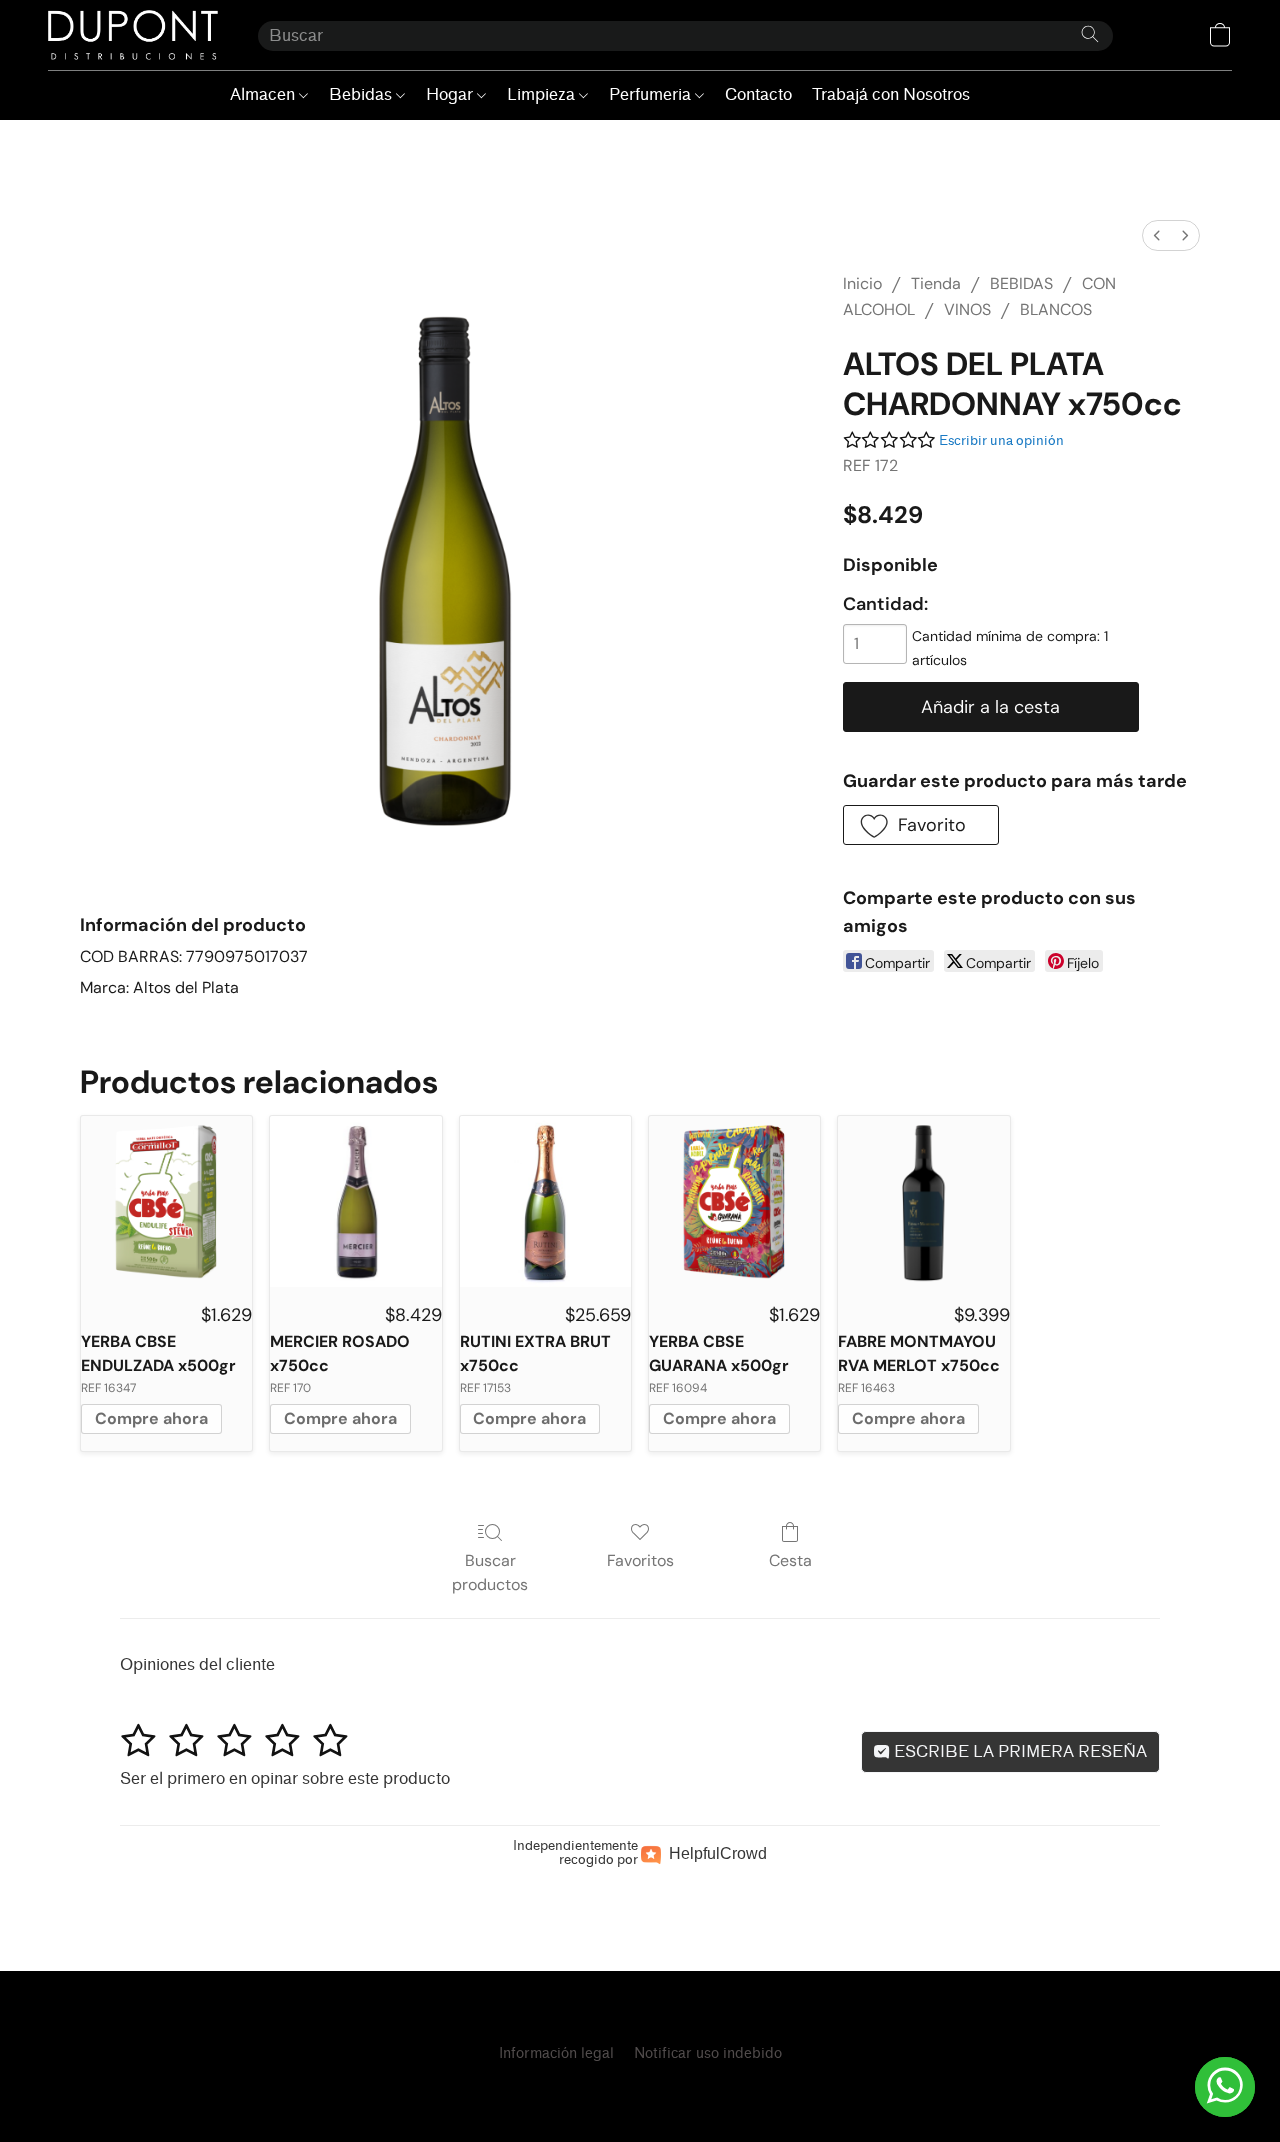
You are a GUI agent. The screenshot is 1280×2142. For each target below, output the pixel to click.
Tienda (936, 283)
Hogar (451, 94)
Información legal (556, 2053)
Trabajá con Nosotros (891, 94)
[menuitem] (1157, 235)
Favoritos (640, 1560)
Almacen (264, 94)
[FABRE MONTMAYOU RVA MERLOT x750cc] (923, 1201)
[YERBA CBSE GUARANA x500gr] (734, 1201)
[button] (133, 35)
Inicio (862, 283)
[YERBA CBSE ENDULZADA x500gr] (166, 1201)
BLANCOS (1056, 309)
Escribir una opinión (1001, 440)
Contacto (758, 94)
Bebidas (362, 94)
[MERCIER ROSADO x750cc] (355, 1201)
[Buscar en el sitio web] (1090, 34)
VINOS (967, 309)
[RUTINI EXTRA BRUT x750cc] (545, 1201)
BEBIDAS (1021, 283)
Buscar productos (490, 1572)
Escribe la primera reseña (1018, 1751)
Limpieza (543, 94)
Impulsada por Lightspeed (640, 2088)
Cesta (790, 1560)
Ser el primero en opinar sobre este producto (285, 1778)
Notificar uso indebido (708, 2053)
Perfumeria (652, 94)
